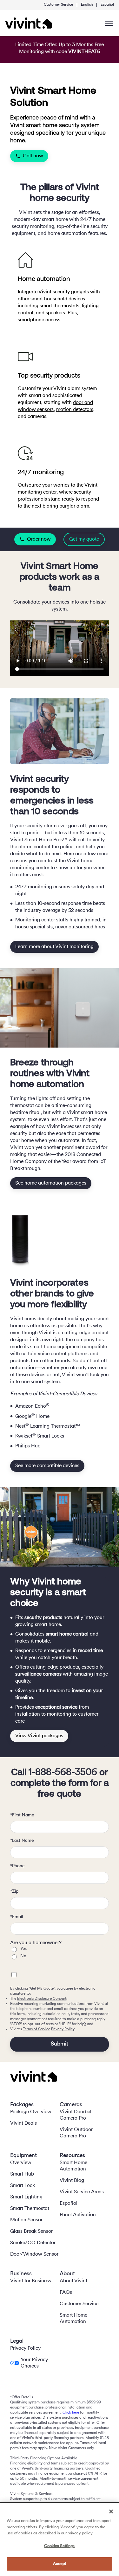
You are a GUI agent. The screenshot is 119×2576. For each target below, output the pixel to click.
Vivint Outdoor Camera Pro (76, 2133)
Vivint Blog (72, 2181)
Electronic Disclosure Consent (42, 1999)
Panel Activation (78, 2215)
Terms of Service (36, 2029)
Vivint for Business (31, 2281)
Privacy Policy (63, 2029)
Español (107, 5)
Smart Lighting (26, 2197)
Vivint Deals (23, 2123)
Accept (60, 2564)
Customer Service (58, 5)
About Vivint (73, 2281)
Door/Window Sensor (34, 2254)
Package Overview (31, 2112)
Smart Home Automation (73, 2166)
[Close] (111, 2511)
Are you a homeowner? (36, 1943)
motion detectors (75, 410)
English (87, 5)
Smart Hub (22, 2174)
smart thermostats (60, 306)
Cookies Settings (59, 2546)
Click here (71, 2413)
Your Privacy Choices (34, 2363)
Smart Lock (23, 2186)
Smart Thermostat (30, 2209)
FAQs (66, 2292)
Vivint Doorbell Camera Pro (76, 2115)
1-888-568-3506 (63, 1773)
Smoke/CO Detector (33, 2243)
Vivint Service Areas (82, 2192)
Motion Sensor (26, 2220)
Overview (21, 2163)
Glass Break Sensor (31, 2231)
